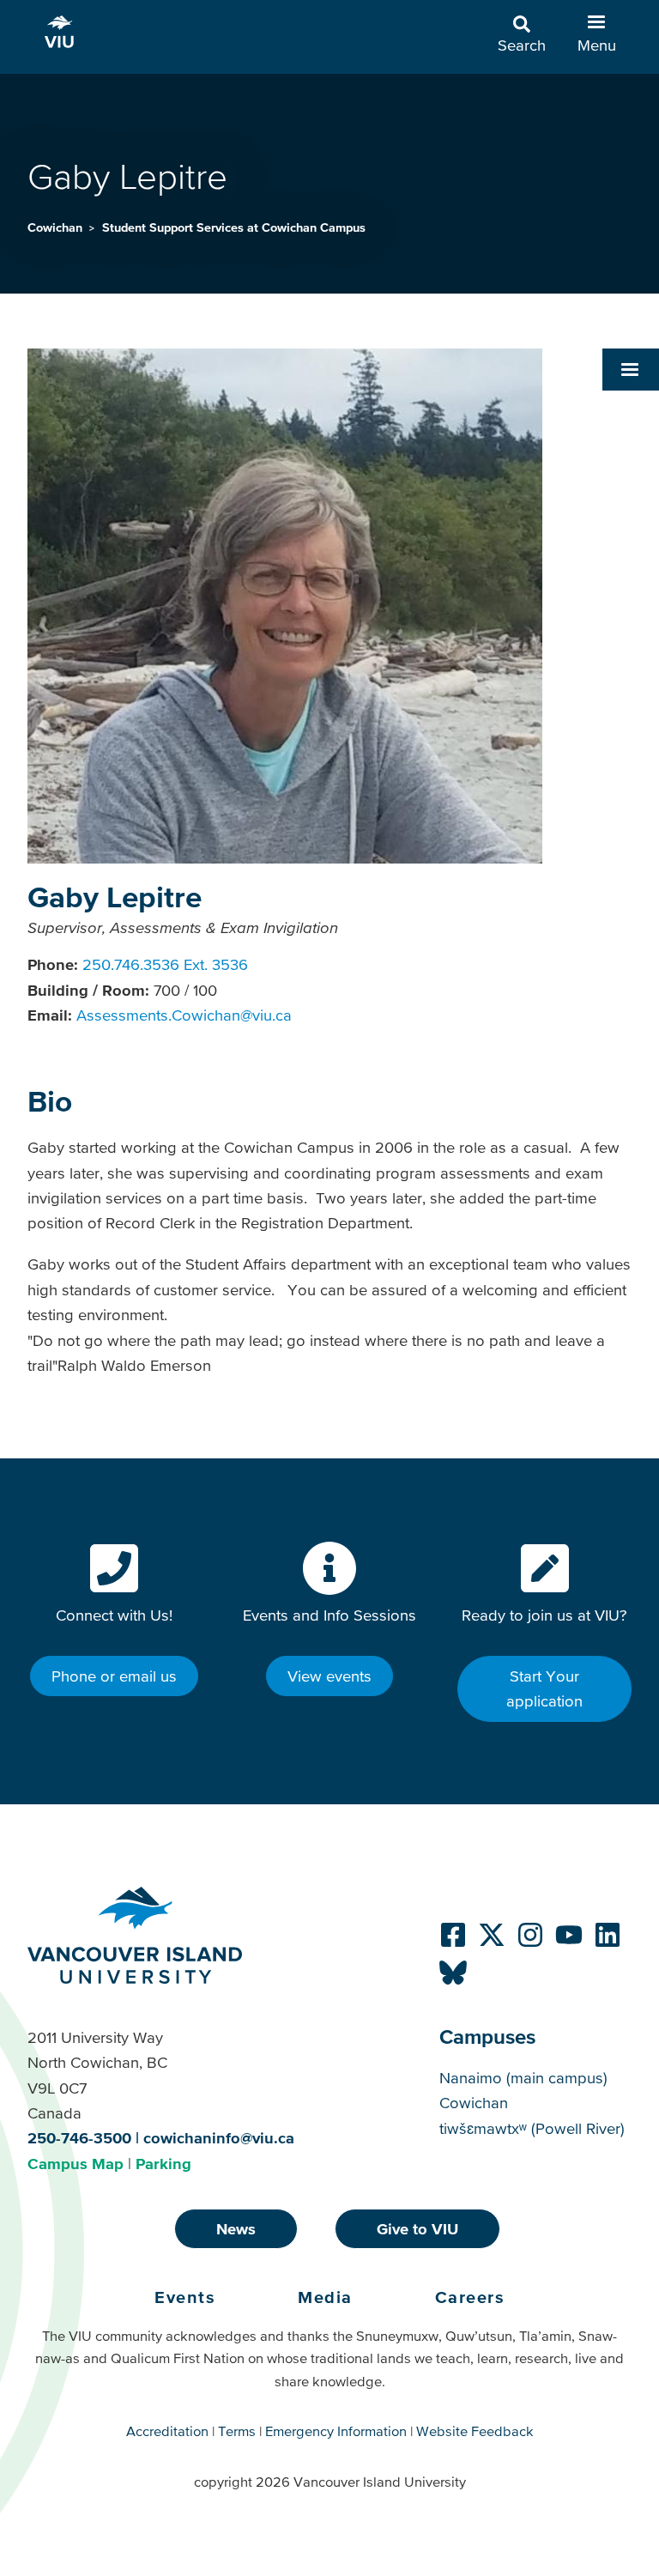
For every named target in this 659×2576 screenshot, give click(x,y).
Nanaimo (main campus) (523, 2078)
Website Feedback (475, 2431)
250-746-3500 (79, 2138)
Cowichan (57, 227)
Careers (470, 2297)
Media (325, 2297)
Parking (163, 2164)
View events (329, 1676)
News (236, 2229)
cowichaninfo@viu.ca (219, 2138)
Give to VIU (417, 2229)
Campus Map (76, 2164)
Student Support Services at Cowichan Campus (234, 227)
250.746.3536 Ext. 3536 (165, 964)
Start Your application (544, 1688)
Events (185, 2297)
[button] (631, 369)
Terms (237, 2431)
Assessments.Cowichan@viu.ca (184, 1015)
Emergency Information (336, 2431)
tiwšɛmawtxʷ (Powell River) (532, 2128)
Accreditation (167, 2431)
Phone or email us (114, 1676)
